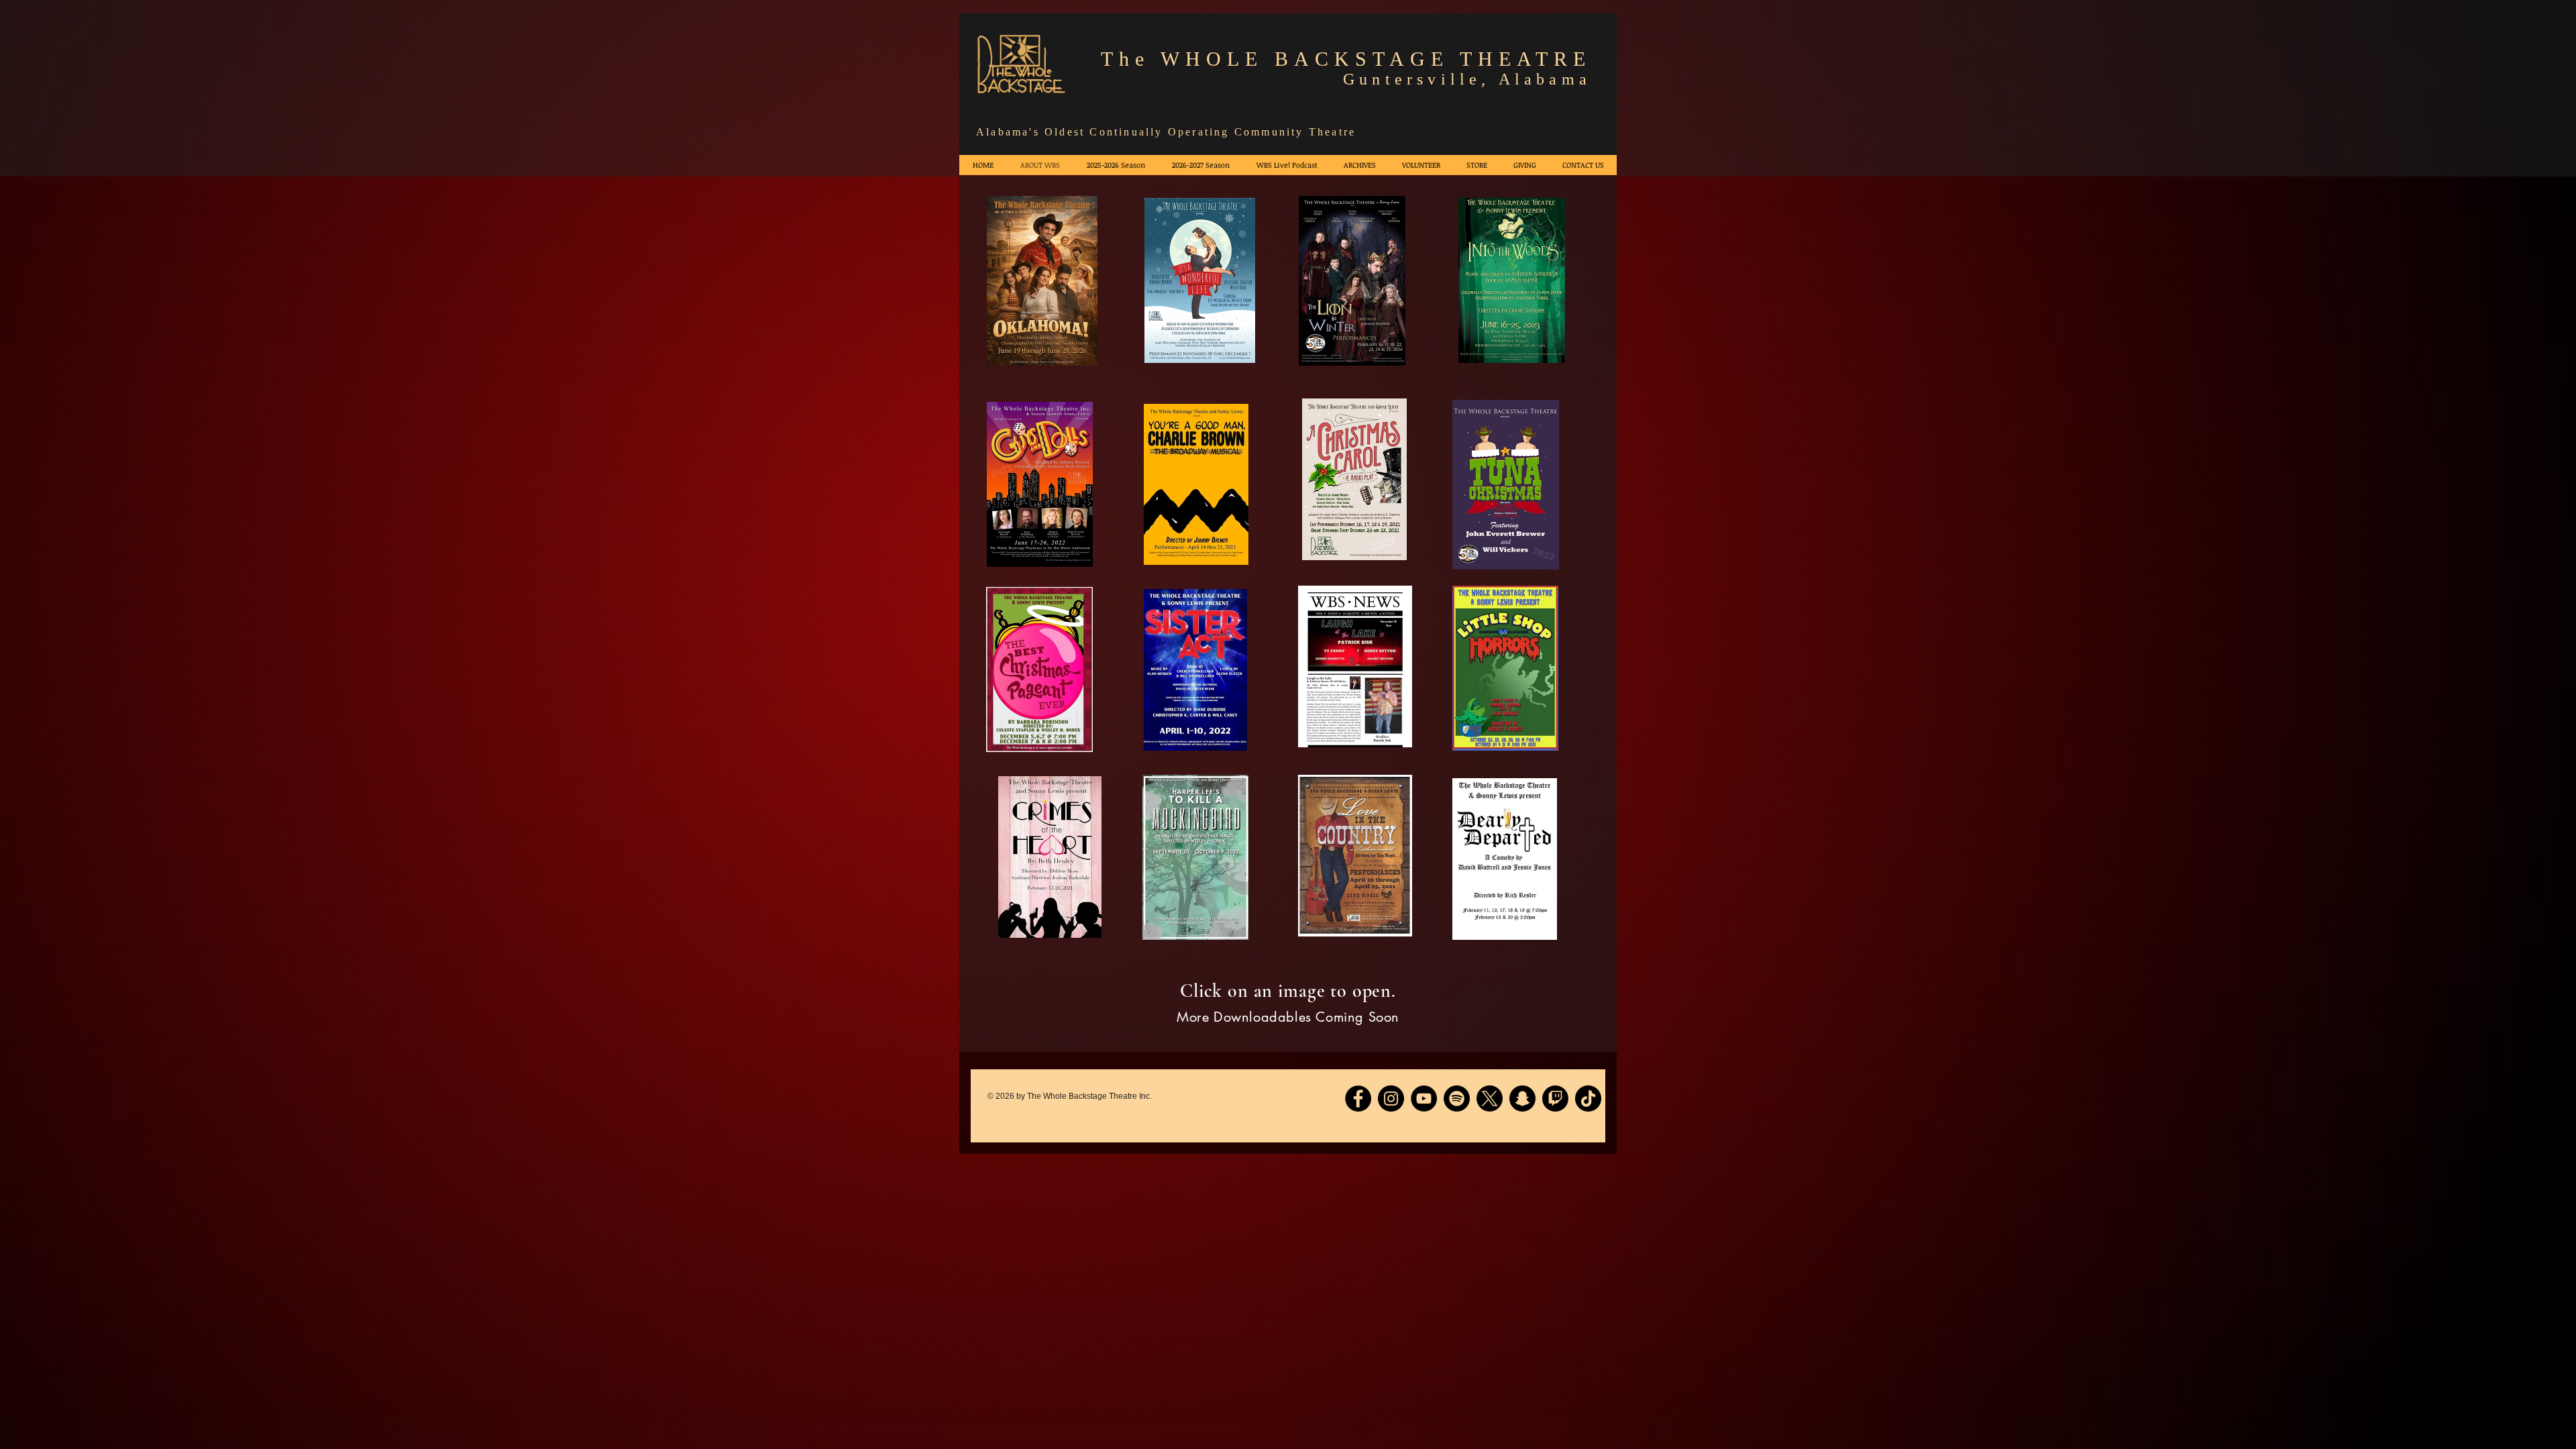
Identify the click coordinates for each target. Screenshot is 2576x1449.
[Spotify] (1457, 1098)
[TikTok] (1588, 1098)
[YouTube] (1424, 1098)
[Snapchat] (1522, 1098)
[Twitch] (1555, 1098)
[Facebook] (1358, 1098)
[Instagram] (1391, 1098)
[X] (1490, 1098)
